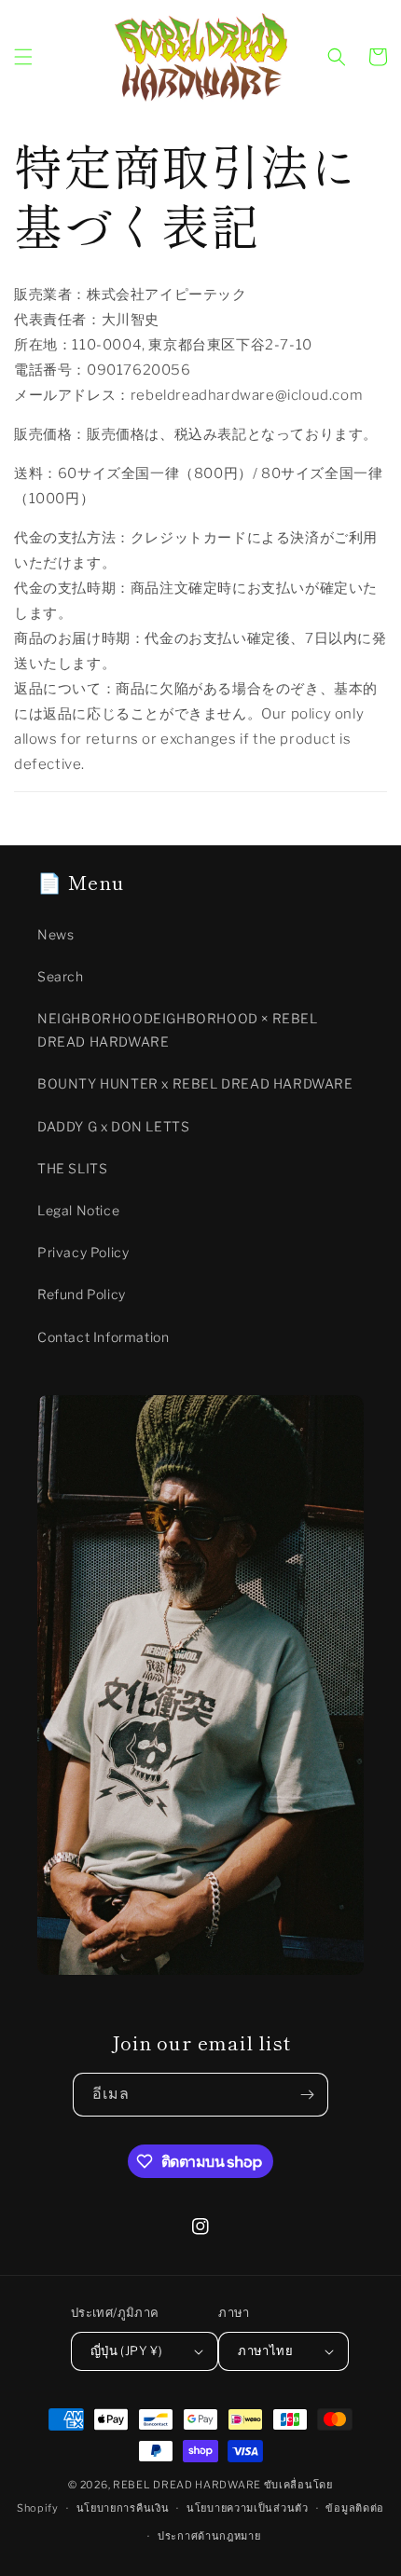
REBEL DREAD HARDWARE (187, 2485)
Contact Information (103, 1337)
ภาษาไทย (265, 2350)
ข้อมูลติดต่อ (355, 2508)
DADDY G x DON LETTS (113, 1126)
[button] (23, 57)
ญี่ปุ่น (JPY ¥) (126, 2350)
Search (61, 976)
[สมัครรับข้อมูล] (307, 2095)
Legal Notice (78, 1210)
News (55, 934)
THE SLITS (72, 1168)
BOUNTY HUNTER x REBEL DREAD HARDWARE (195, 1083)
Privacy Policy (83, 1252)
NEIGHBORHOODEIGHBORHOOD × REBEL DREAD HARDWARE (178, 1030)
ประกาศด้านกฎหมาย (209, 2536)
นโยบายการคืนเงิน (123, 2508)
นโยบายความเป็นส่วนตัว (248, 2508)
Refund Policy (82, 1294)
